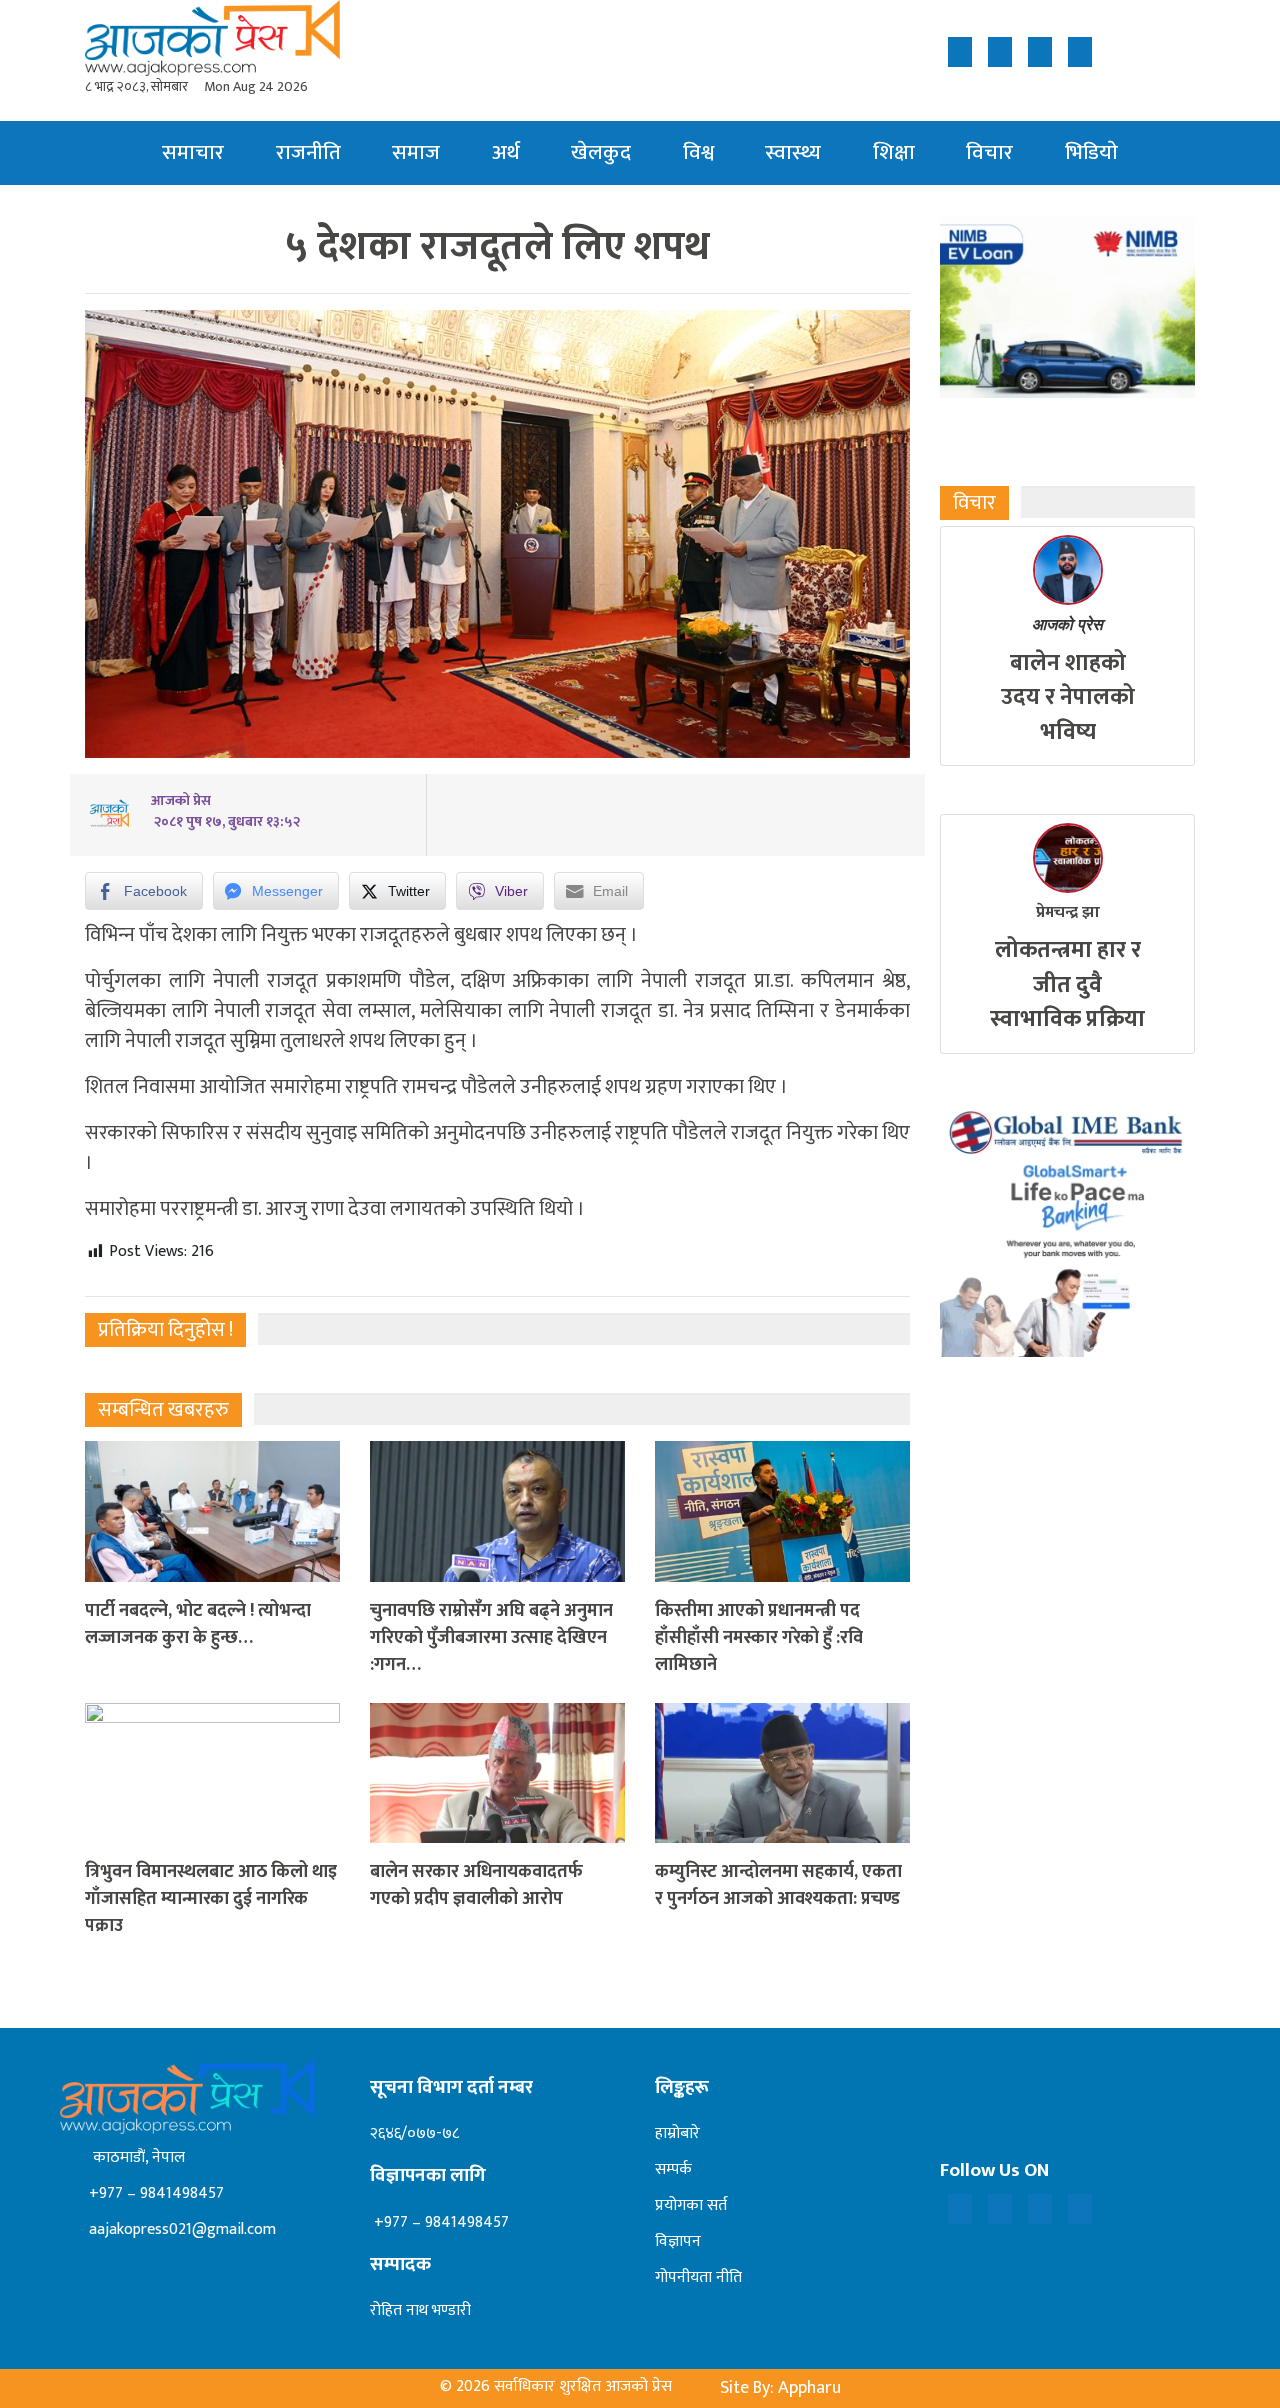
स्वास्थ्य (793, 152)
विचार (989, 152)
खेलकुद (601, 152)
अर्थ (506, 152)
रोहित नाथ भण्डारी (420, 2310)
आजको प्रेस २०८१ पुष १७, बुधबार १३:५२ (225, 811)
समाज (416, 152)
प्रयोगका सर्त (691, 2205)
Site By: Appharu (780, 2388)
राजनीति (308, 152)
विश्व (698, 152)
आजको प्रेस (1067, 624)
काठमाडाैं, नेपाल (135, 2157)
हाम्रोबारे (677, 2133)
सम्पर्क (673, 2169)
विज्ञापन (678, 2241)
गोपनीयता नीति (698, 2277)
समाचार (193, 152)
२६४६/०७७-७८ (414, 2133)
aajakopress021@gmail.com (180, 2229)
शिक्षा (894, 152)
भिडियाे (1091, 152)
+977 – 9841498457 (154, 2193)
